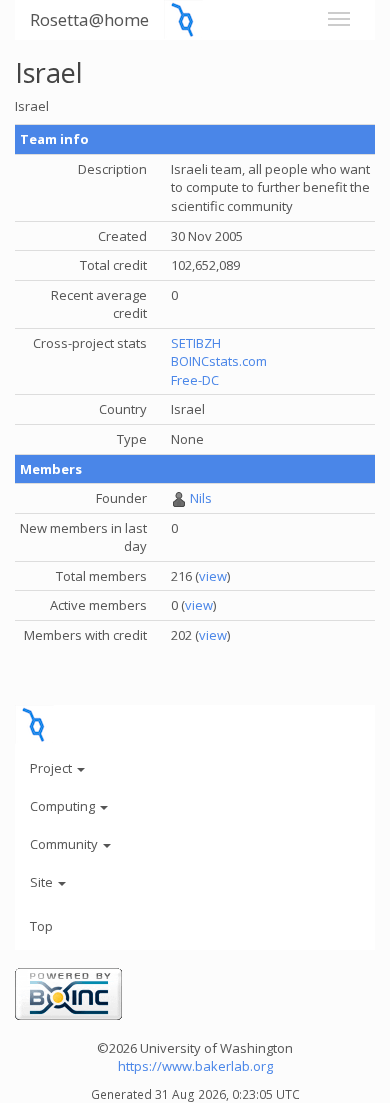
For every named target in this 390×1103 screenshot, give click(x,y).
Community (65, 844)
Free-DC (195, 380)
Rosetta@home (89, 19)
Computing (64, 806)
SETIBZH (196, 343)
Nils (201, 498)
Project (52, 768)
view (213, 576)
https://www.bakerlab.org (195, 1066)
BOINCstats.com (219, 361)
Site (43, 882)
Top (41, 926)
